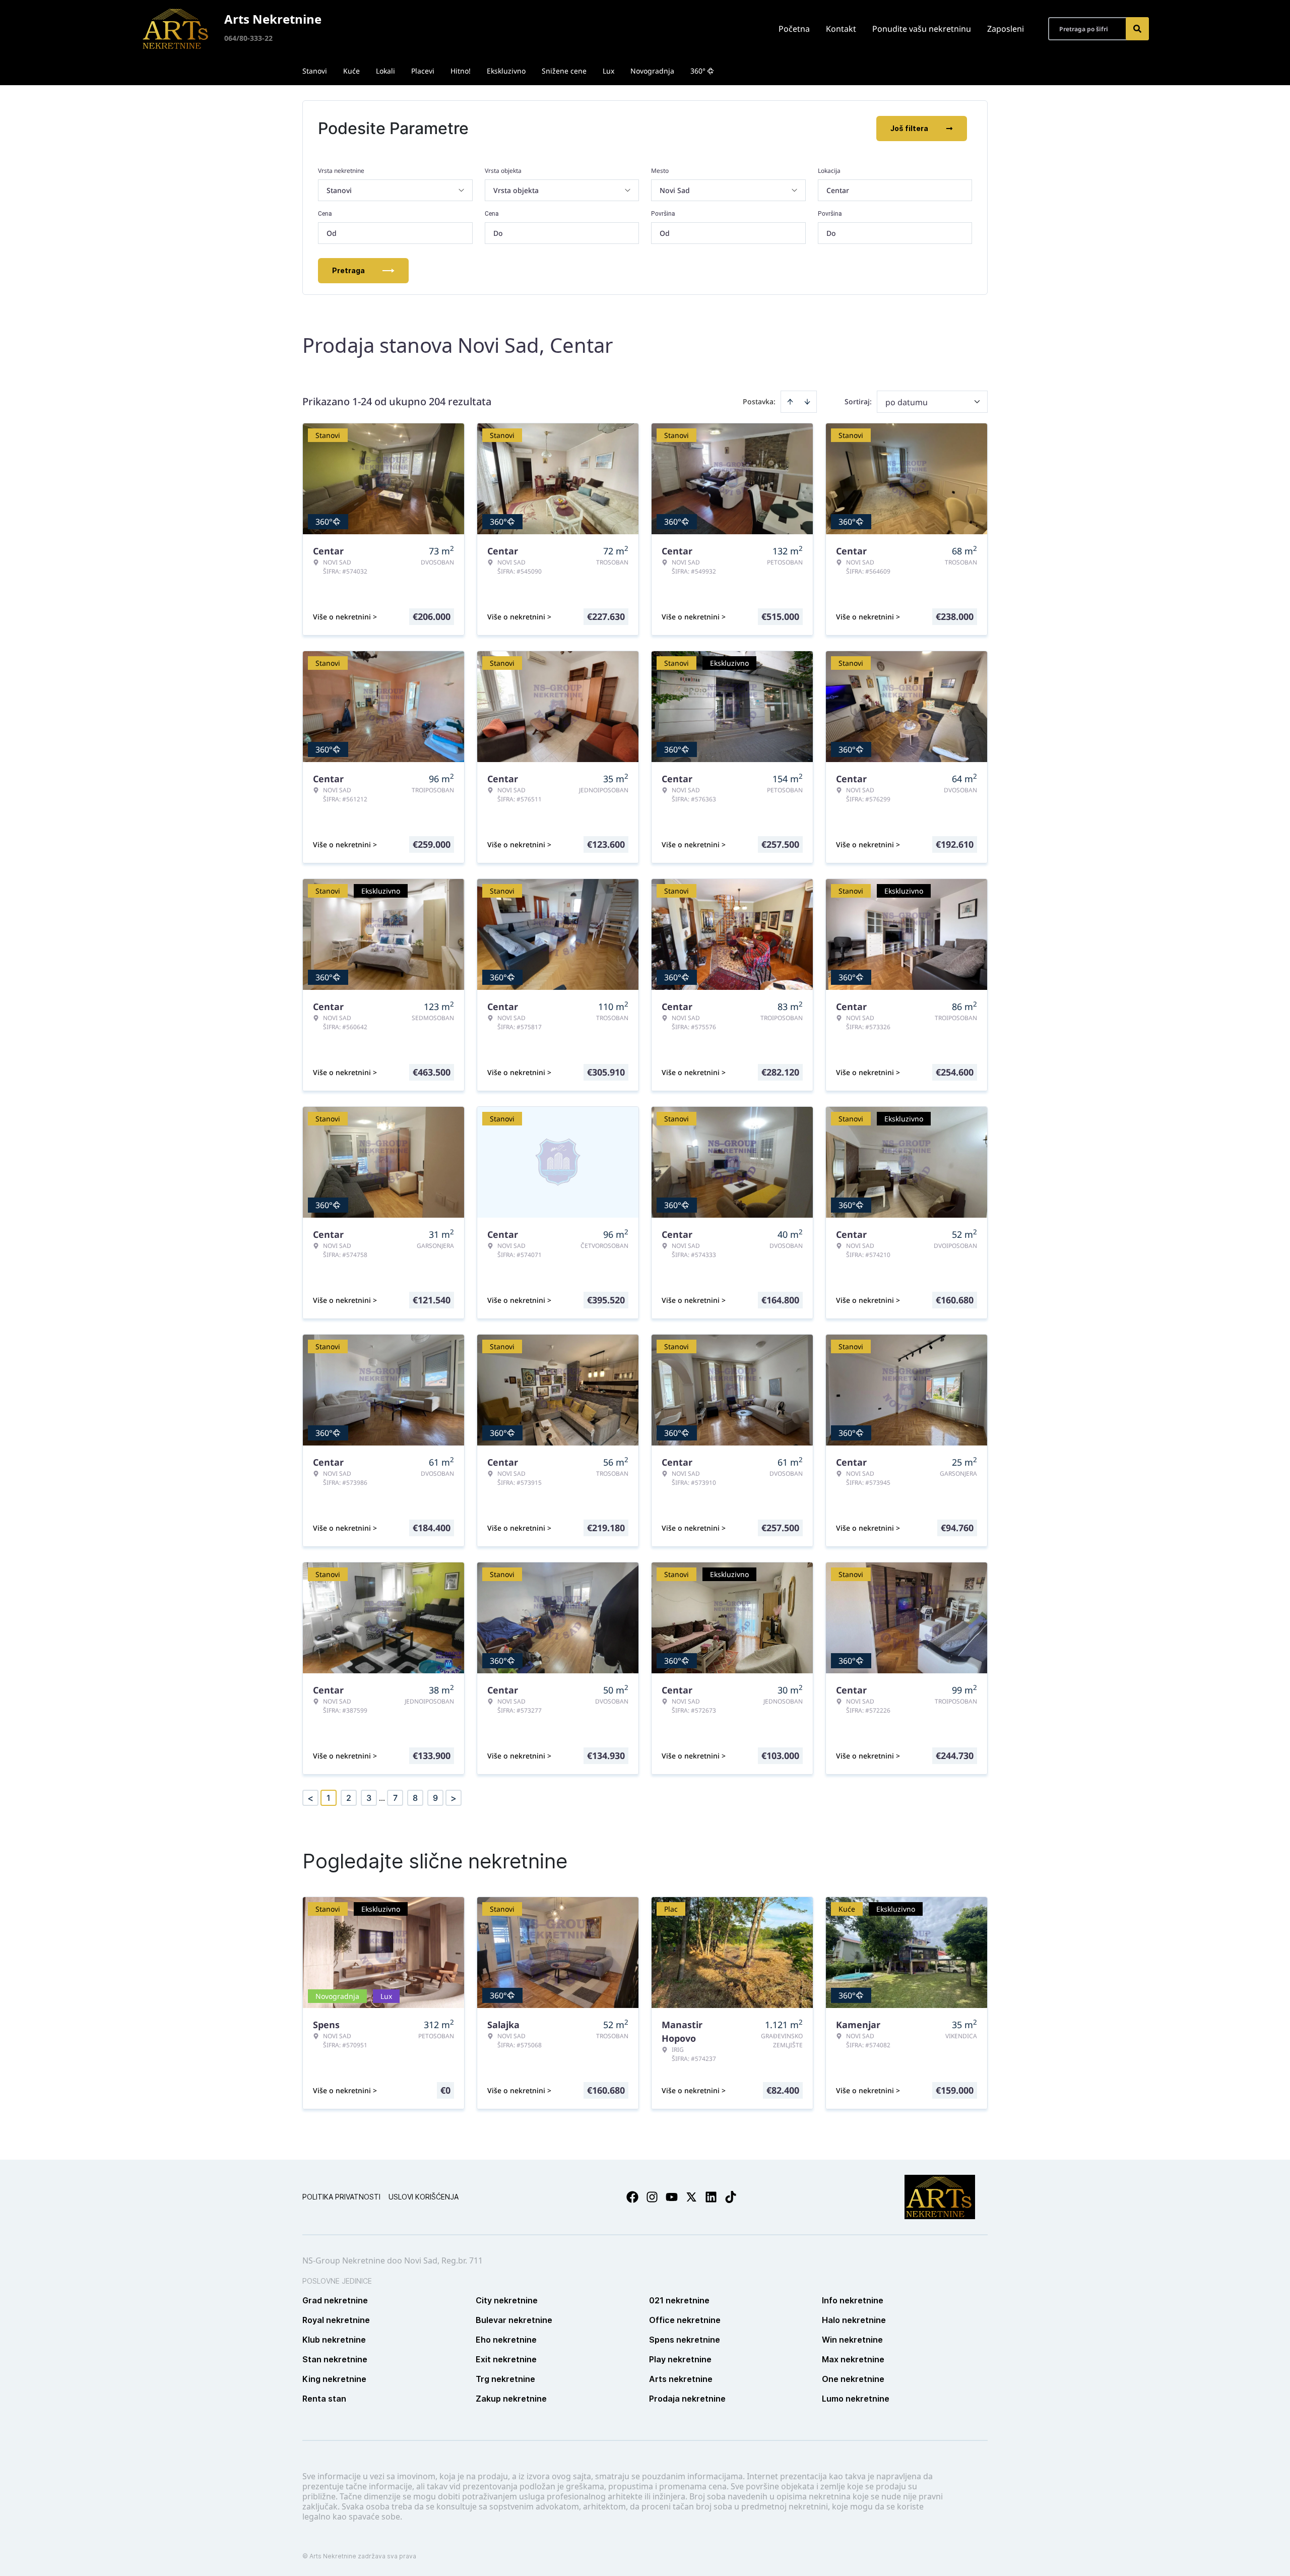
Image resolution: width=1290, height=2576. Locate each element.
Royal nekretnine (336, 2320)
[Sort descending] (807, 402)
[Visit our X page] (691, 2197)
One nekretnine (853, 2379)
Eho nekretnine (506, 2340)
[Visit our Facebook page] (632, 2197)
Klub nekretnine (334, 2340)
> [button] (454, 1798)
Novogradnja (652, 71)
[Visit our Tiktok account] (731, 2197)
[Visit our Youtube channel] (672, 2197)
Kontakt (841, 29)
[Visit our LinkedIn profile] (711, 2197)
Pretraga (348, 270)
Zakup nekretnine (511, 2399)
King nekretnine (334, 2379)
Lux (608, 71)
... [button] (382, 1798)
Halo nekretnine (854, 2320)
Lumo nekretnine (856, 2399)
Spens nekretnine (685, 2340)
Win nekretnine (852, 2340)
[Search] (1137, 29)
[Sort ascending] (790, 402)
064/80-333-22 (248, 38)
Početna (794, 29)
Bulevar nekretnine (514, 2320)
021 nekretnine (679, 2300)
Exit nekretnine (506, 2359)
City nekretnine (507, 2300)
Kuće (351, 71)
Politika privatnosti (341, 2197)
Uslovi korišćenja (424, 2197)
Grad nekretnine (335, 2300)
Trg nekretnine (505, 2379)
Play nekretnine (680, 2359)
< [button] (310, 1798)
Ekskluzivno (506, 71)
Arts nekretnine (681, 2379)
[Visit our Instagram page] (652, 2197)
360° (698, 71)
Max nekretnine (853, 2359)
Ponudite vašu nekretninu (922, 29)
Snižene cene (564, 71)
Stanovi (315, 71)
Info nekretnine (853, 2300)
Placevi (423, 71)
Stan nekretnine (335, 2359)
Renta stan (324, 2399)
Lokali (385, 71)
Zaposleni (1006, 29)
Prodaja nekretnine (687, 2399)
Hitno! (461, 71)
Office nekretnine (685, 2320)
